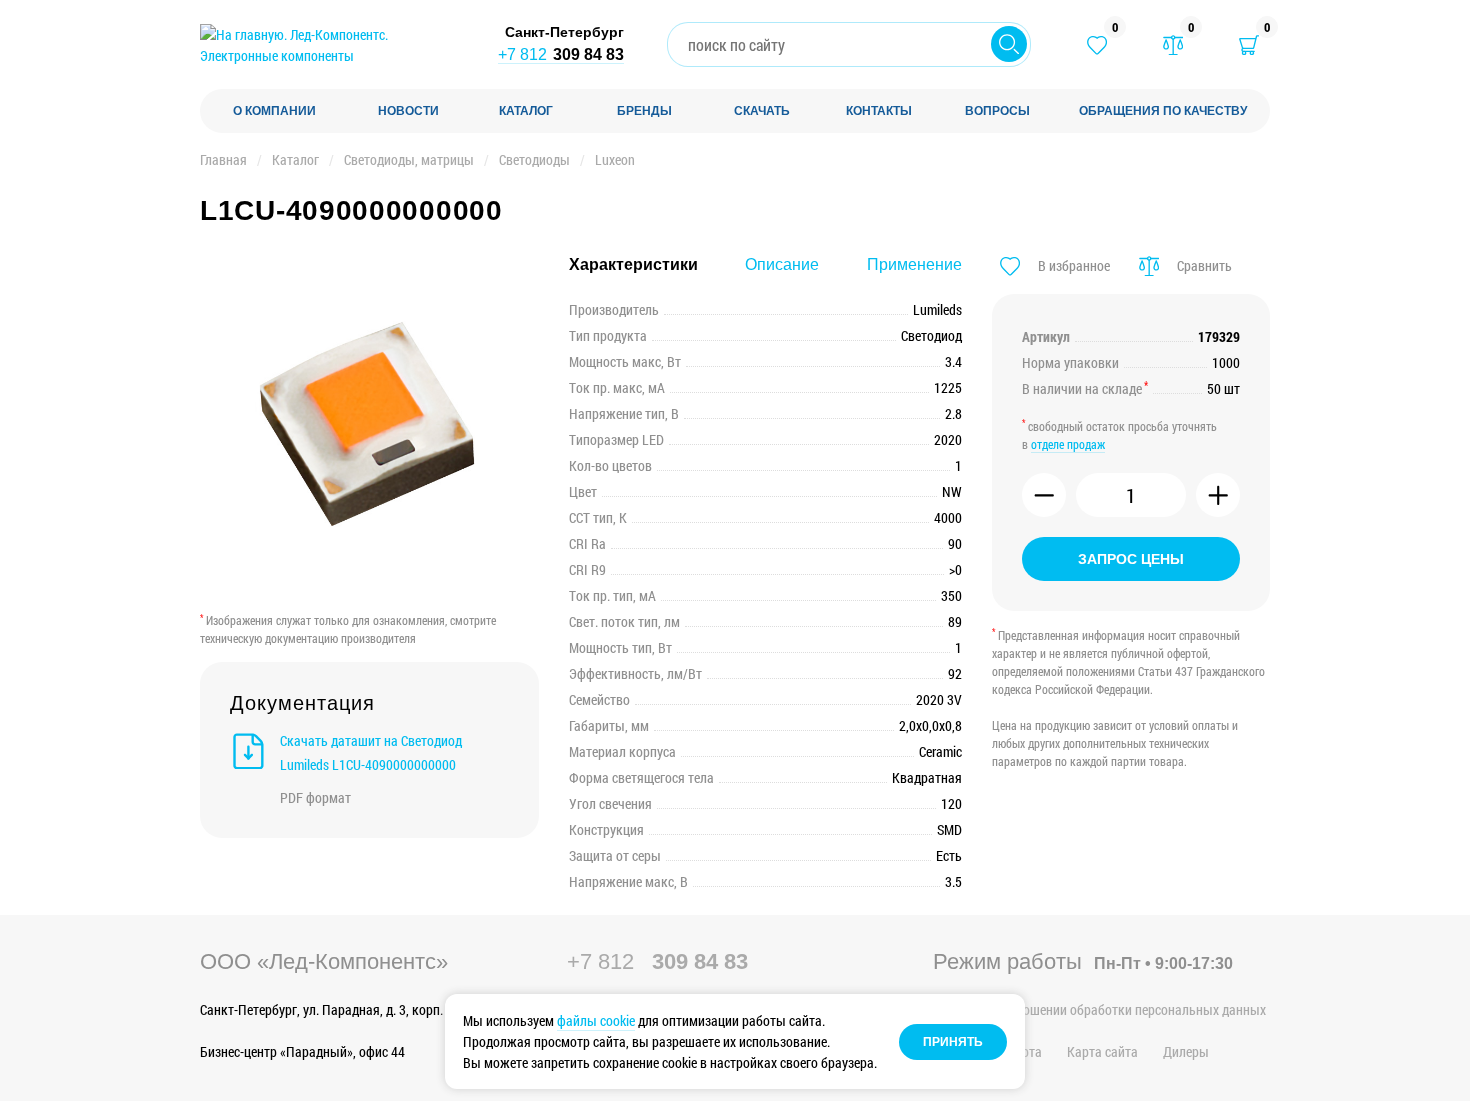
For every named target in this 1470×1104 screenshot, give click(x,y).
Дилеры (1186, 1051)
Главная (223, 159)
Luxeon (615, 159)
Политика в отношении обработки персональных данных (1099, 1009)
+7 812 (561, 54)
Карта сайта (1102, 1051)
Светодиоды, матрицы (409, 159)
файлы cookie (596, 1020)
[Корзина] (1249, 45)
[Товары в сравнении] (1173, 45)
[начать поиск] (1009, 44)
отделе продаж (1068, 444)
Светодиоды (534, 159)
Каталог (295, 159)
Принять (953, 1042)
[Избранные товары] (1097, 45)
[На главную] (330, 45)
